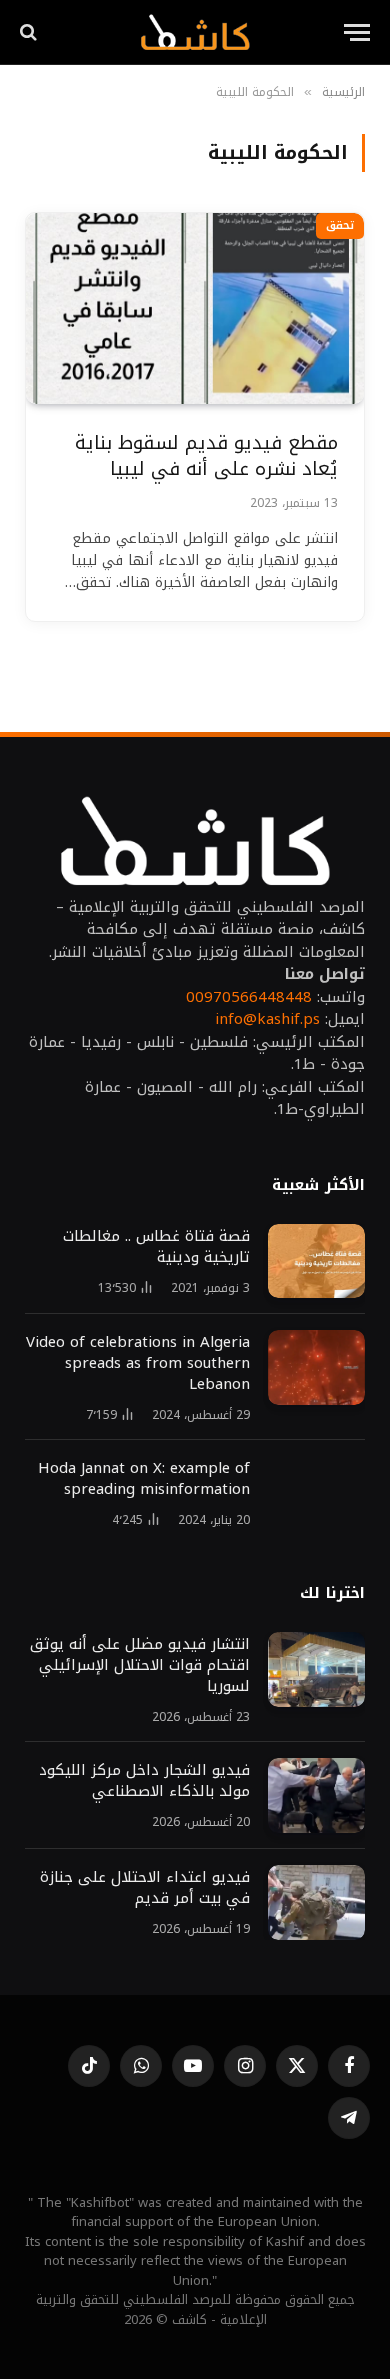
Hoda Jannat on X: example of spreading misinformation (144, 1478)
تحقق (340, 225)
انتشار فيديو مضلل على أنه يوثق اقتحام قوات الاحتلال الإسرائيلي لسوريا (137, 1665)
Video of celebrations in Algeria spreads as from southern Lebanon (138, 1363)
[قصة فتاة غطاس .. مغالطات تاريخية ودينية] (316, 1261)
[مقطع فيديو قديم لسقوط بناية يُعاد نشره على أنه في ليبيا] (195, 308)
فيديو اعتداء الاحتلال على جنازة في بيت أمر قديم (145, 1887)
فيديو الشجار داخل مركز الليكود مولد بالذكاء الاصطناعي (144, 1780)
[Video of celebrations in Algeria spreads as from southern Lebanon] (316, 1367)
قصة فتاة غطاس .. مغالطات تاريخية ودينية (156, 1246)
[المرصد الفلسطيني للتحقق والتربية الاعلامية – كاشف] (194, 32)
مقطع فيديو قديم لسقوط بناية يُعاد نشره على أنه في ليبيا (206, 456)
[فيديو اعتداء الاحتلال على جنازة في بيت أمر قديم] (316, 1902)
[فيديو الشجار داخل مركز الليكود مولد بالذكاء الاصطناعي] (316, 1795)
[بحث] (30, 32)
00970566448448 (249, 997)
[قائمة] (357, 32)
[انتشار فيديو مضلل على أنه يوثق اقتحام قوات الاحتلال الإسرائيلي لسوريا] (316, 1669)
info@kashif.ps (267, 1019)
